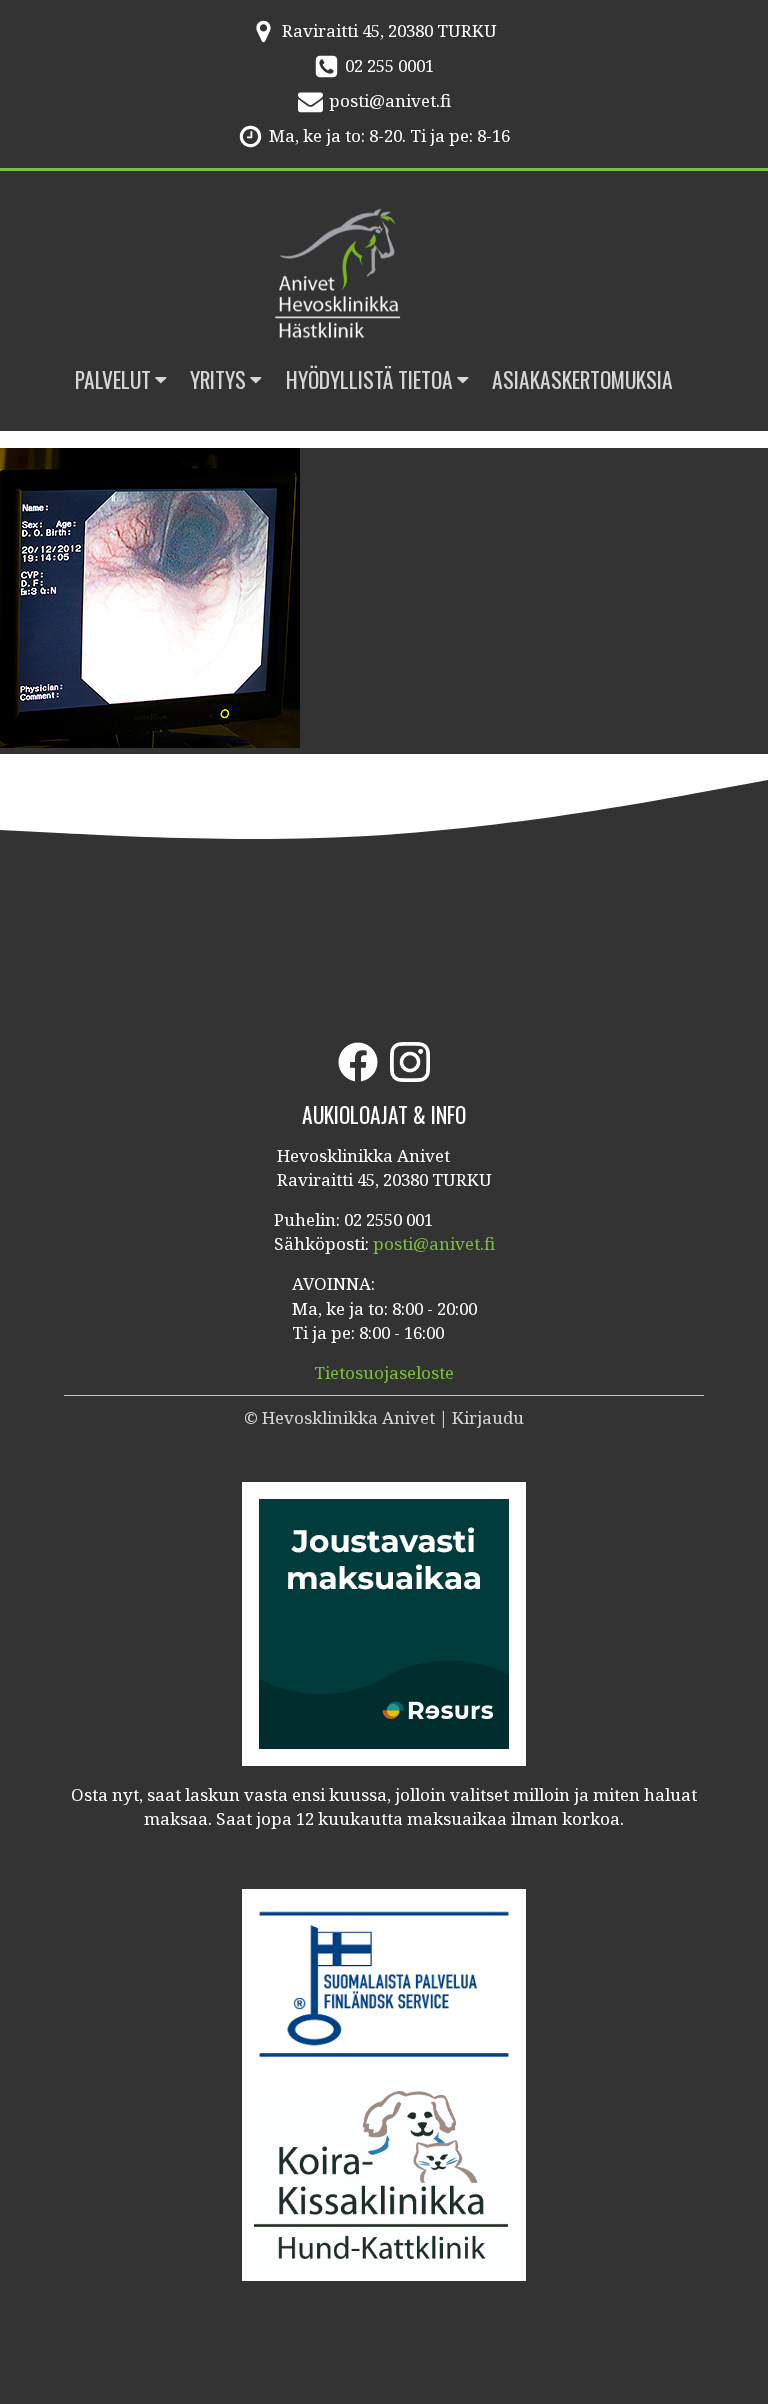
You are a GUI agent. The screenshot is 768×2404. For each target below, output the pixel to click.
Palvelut (113, 379)
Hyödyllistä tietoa (369, 379)
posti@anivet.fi (390, 100)
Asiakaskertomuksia (582, 379)
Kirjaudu (488, 1417)
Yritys (218, 379)
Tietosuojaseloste (384, 1372)
